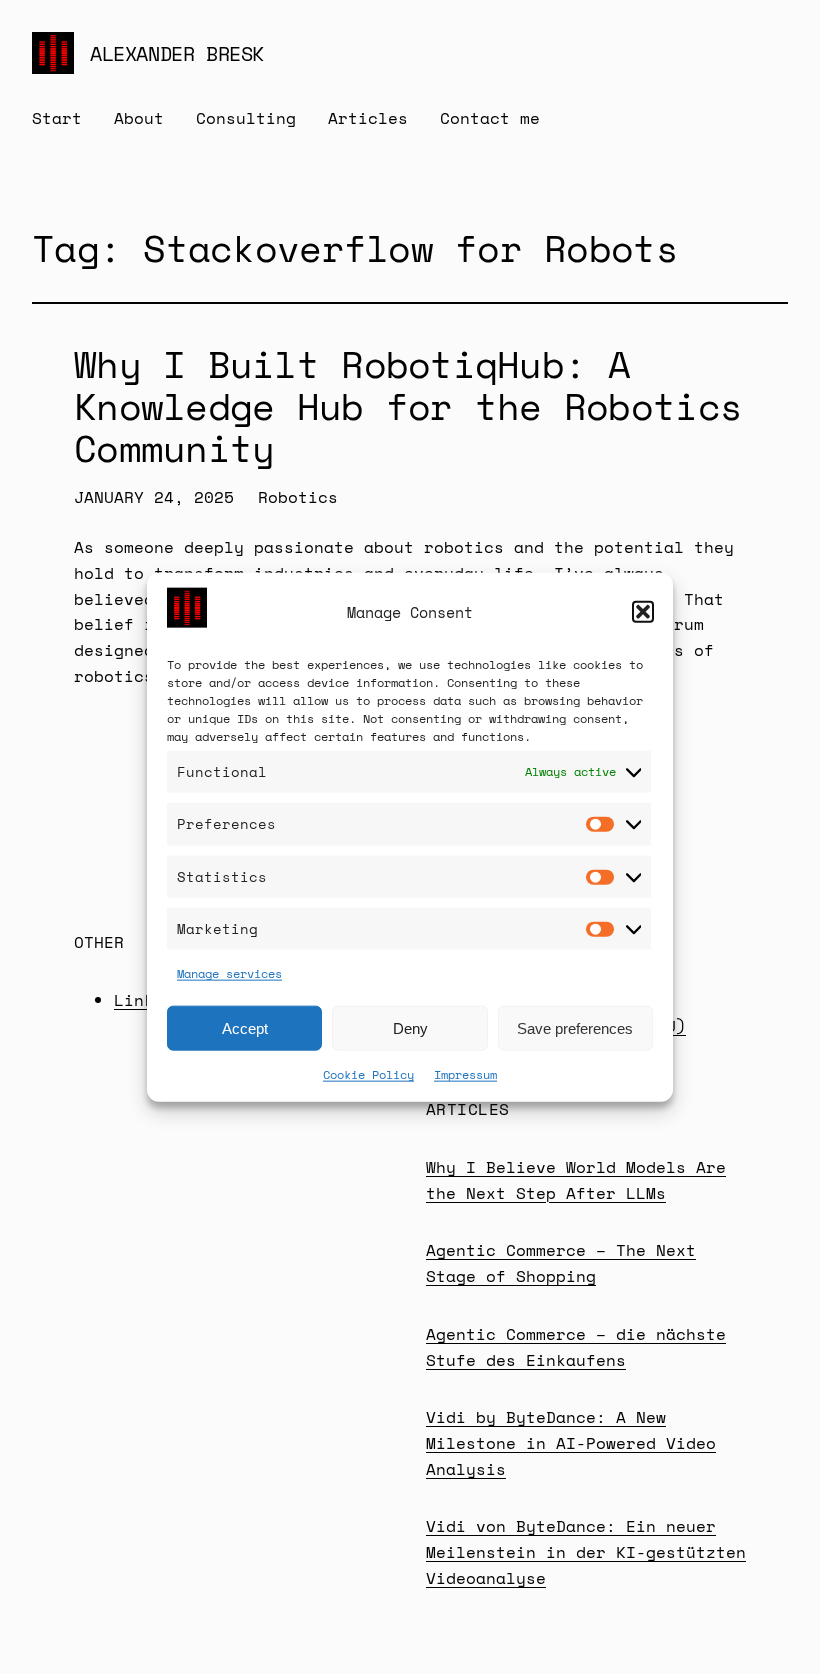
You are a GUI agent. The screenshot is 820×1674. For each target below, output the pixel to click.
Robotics (298, 497)
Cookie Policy (368, 1074)
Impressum (465, 1074)
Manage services (229, 973)
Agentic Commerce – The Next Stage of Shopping (561, 1263)
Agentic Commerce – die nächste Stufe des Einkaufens (576, 1347)
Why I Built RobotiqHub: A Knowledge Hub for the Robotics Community (408, 407)
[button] (643, 612)
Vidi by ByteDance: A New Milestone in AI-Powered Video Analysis (571, 1442)
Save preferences (575, 1027)
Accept (245, 1027)
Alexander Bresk (177, 53)
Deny (410, 1027)
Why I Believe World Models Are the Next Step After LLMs (576, 1180)
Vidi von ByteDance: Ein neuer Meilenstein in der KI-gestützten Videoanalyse (586, 1551)
